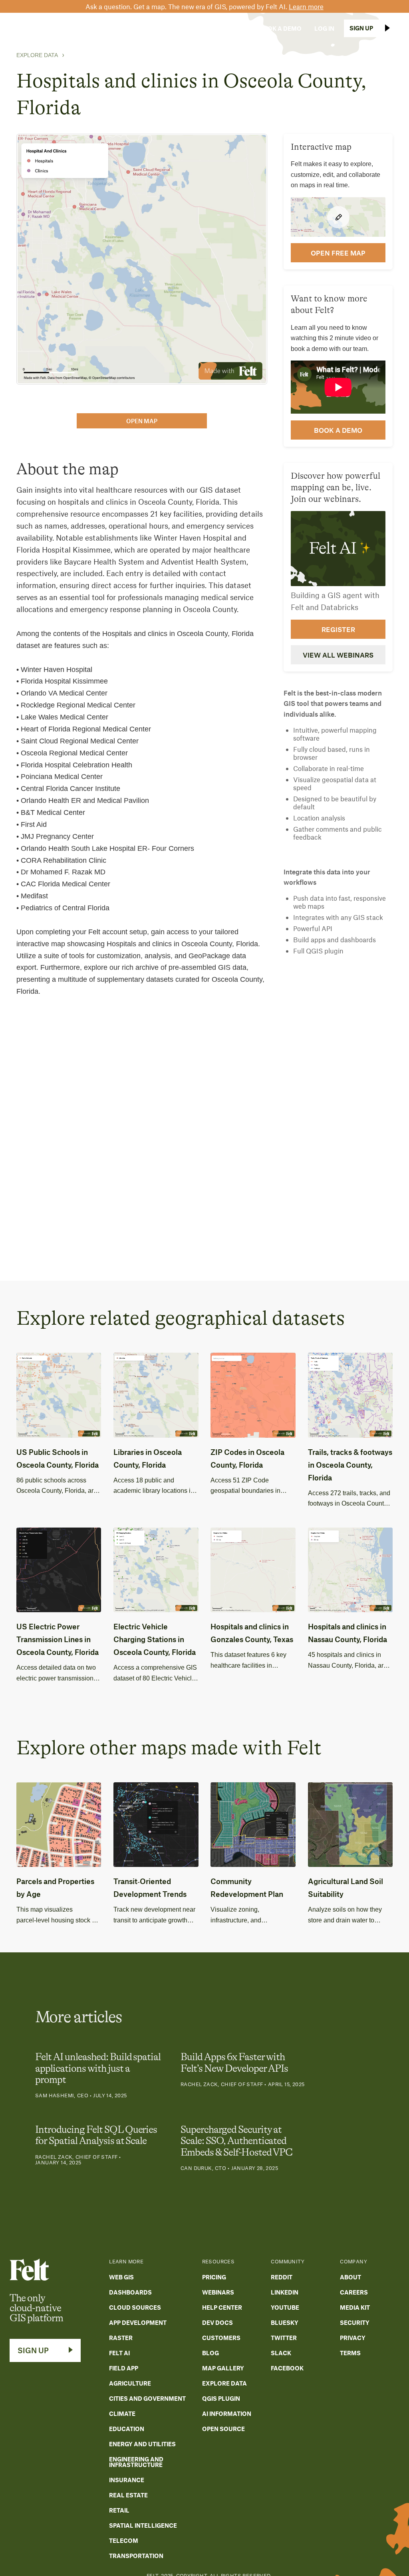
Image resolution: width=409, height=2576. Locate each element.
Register (338, 629)
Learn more (306, 6)
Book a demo (338, 430)
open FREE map (338, 253)
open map (142, 421)
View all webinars (338, 655)
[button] (79, 28)
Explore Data (37, 55)
